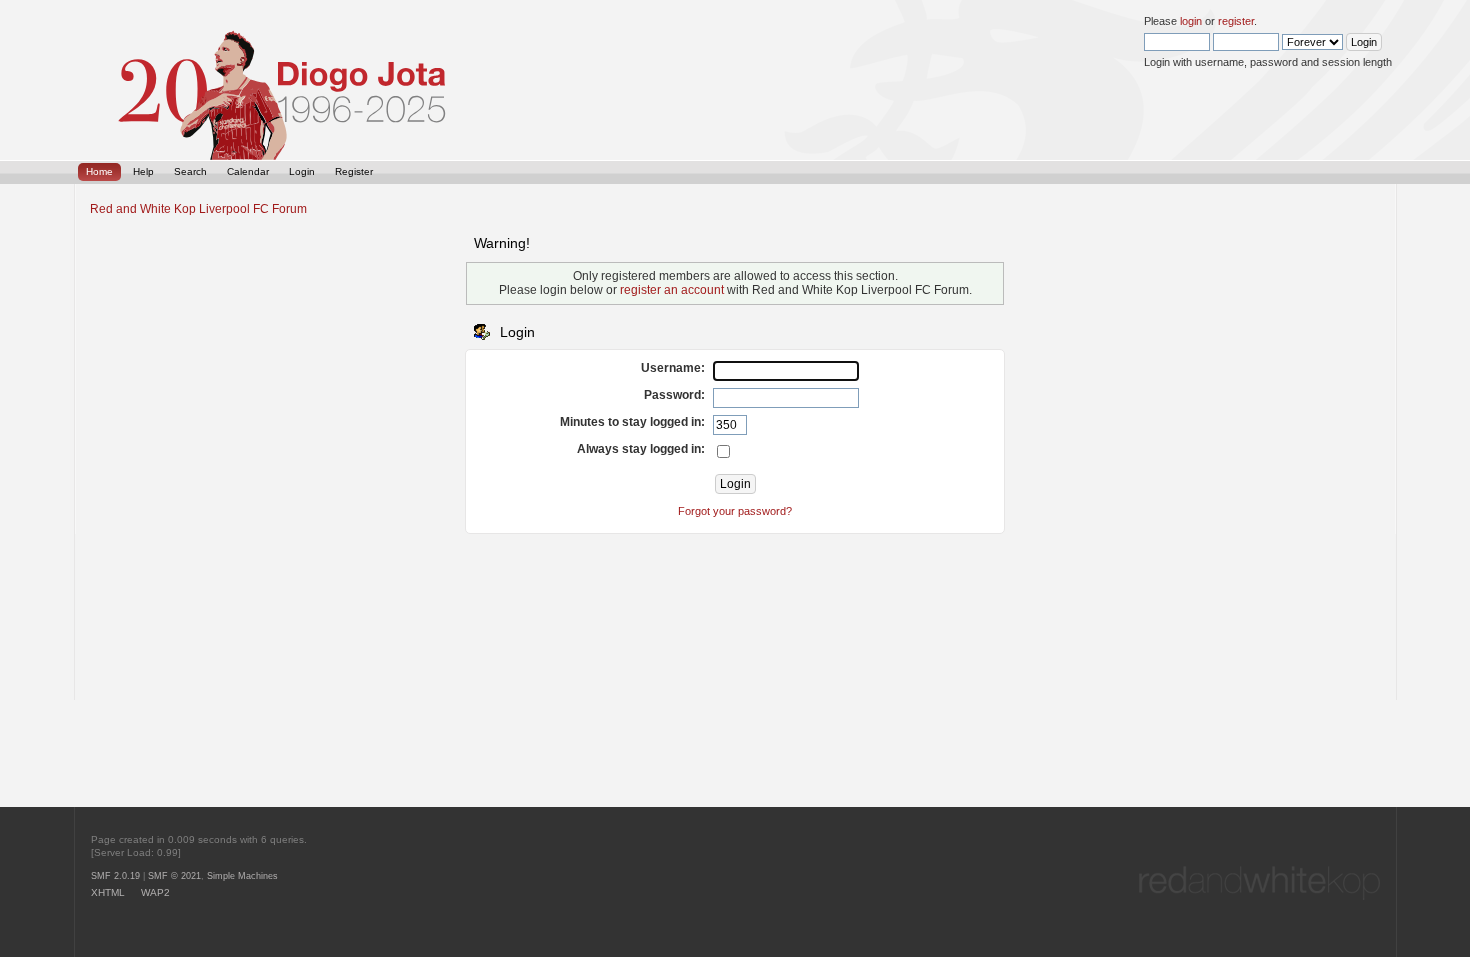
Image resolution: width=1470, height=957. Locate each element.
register (1236, 21)
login (1191, 21)
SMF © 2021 (174, 876)
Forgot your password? (735, 511)
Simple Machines (242, 876)
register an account (672, 290)
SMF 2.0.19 (115, 876)
